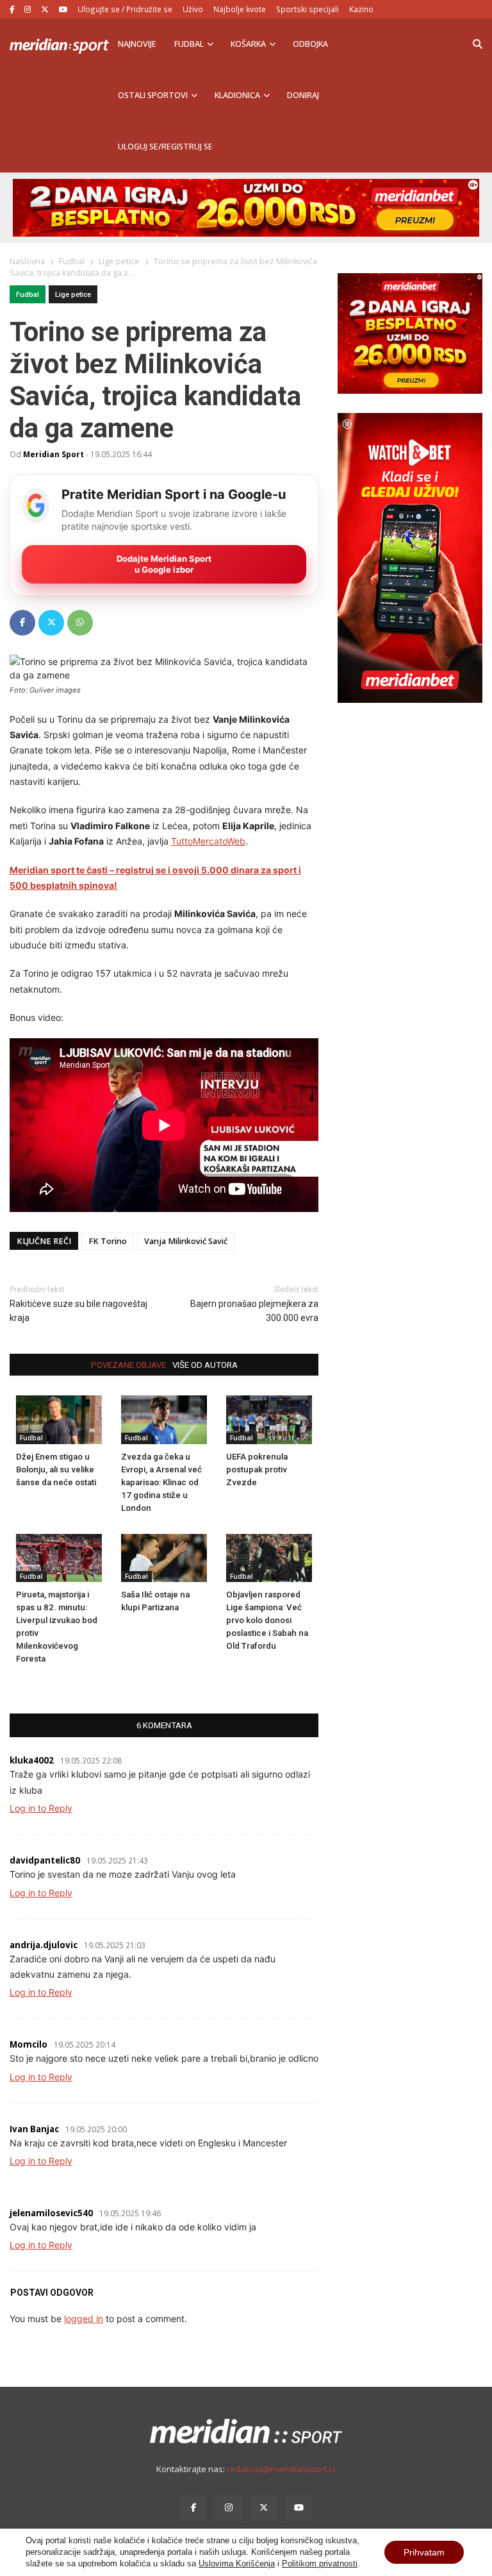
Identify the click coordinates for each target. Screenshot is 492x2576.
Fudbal (189, 44)
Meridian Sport (53, 454)
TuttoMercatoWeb (208, 841)
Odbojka (310, 44)
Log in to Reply (41, 1808)
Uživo (193, 9)
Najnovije (137, 44)
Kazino (361, 9)
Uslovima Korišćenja (237, 2563)
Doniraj (303, 95)
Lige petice (73, 295)
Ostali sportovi (153, 95)
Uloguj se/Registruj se (165, 147)
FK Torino (108, 1241)
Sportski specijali (307, 9)
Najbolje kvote (240, 9)
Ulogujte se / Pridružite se (125, 9)
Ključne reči (44, 1241)
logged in (84, 2319)
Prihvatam (424, 2552)
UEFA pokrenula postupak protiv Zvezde (257, 1469)
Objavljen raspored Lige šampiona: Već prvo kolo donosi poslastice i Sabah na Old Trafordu (267, 1620)
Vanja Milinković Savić (186, 1241)
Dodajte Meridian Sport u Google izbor (164, 564)
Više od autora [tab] (205, 1365)
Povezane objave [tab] (128, 1365)
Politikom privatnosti (320, 2563)
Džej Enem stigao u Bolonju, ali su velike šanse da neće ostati (56, 1469)
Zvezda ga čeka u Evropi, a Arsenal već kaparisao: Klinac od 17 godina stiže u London (161, 1482)
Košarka (248, 44)
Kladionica (237, 95)
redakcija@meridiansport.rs (282, 2469)
